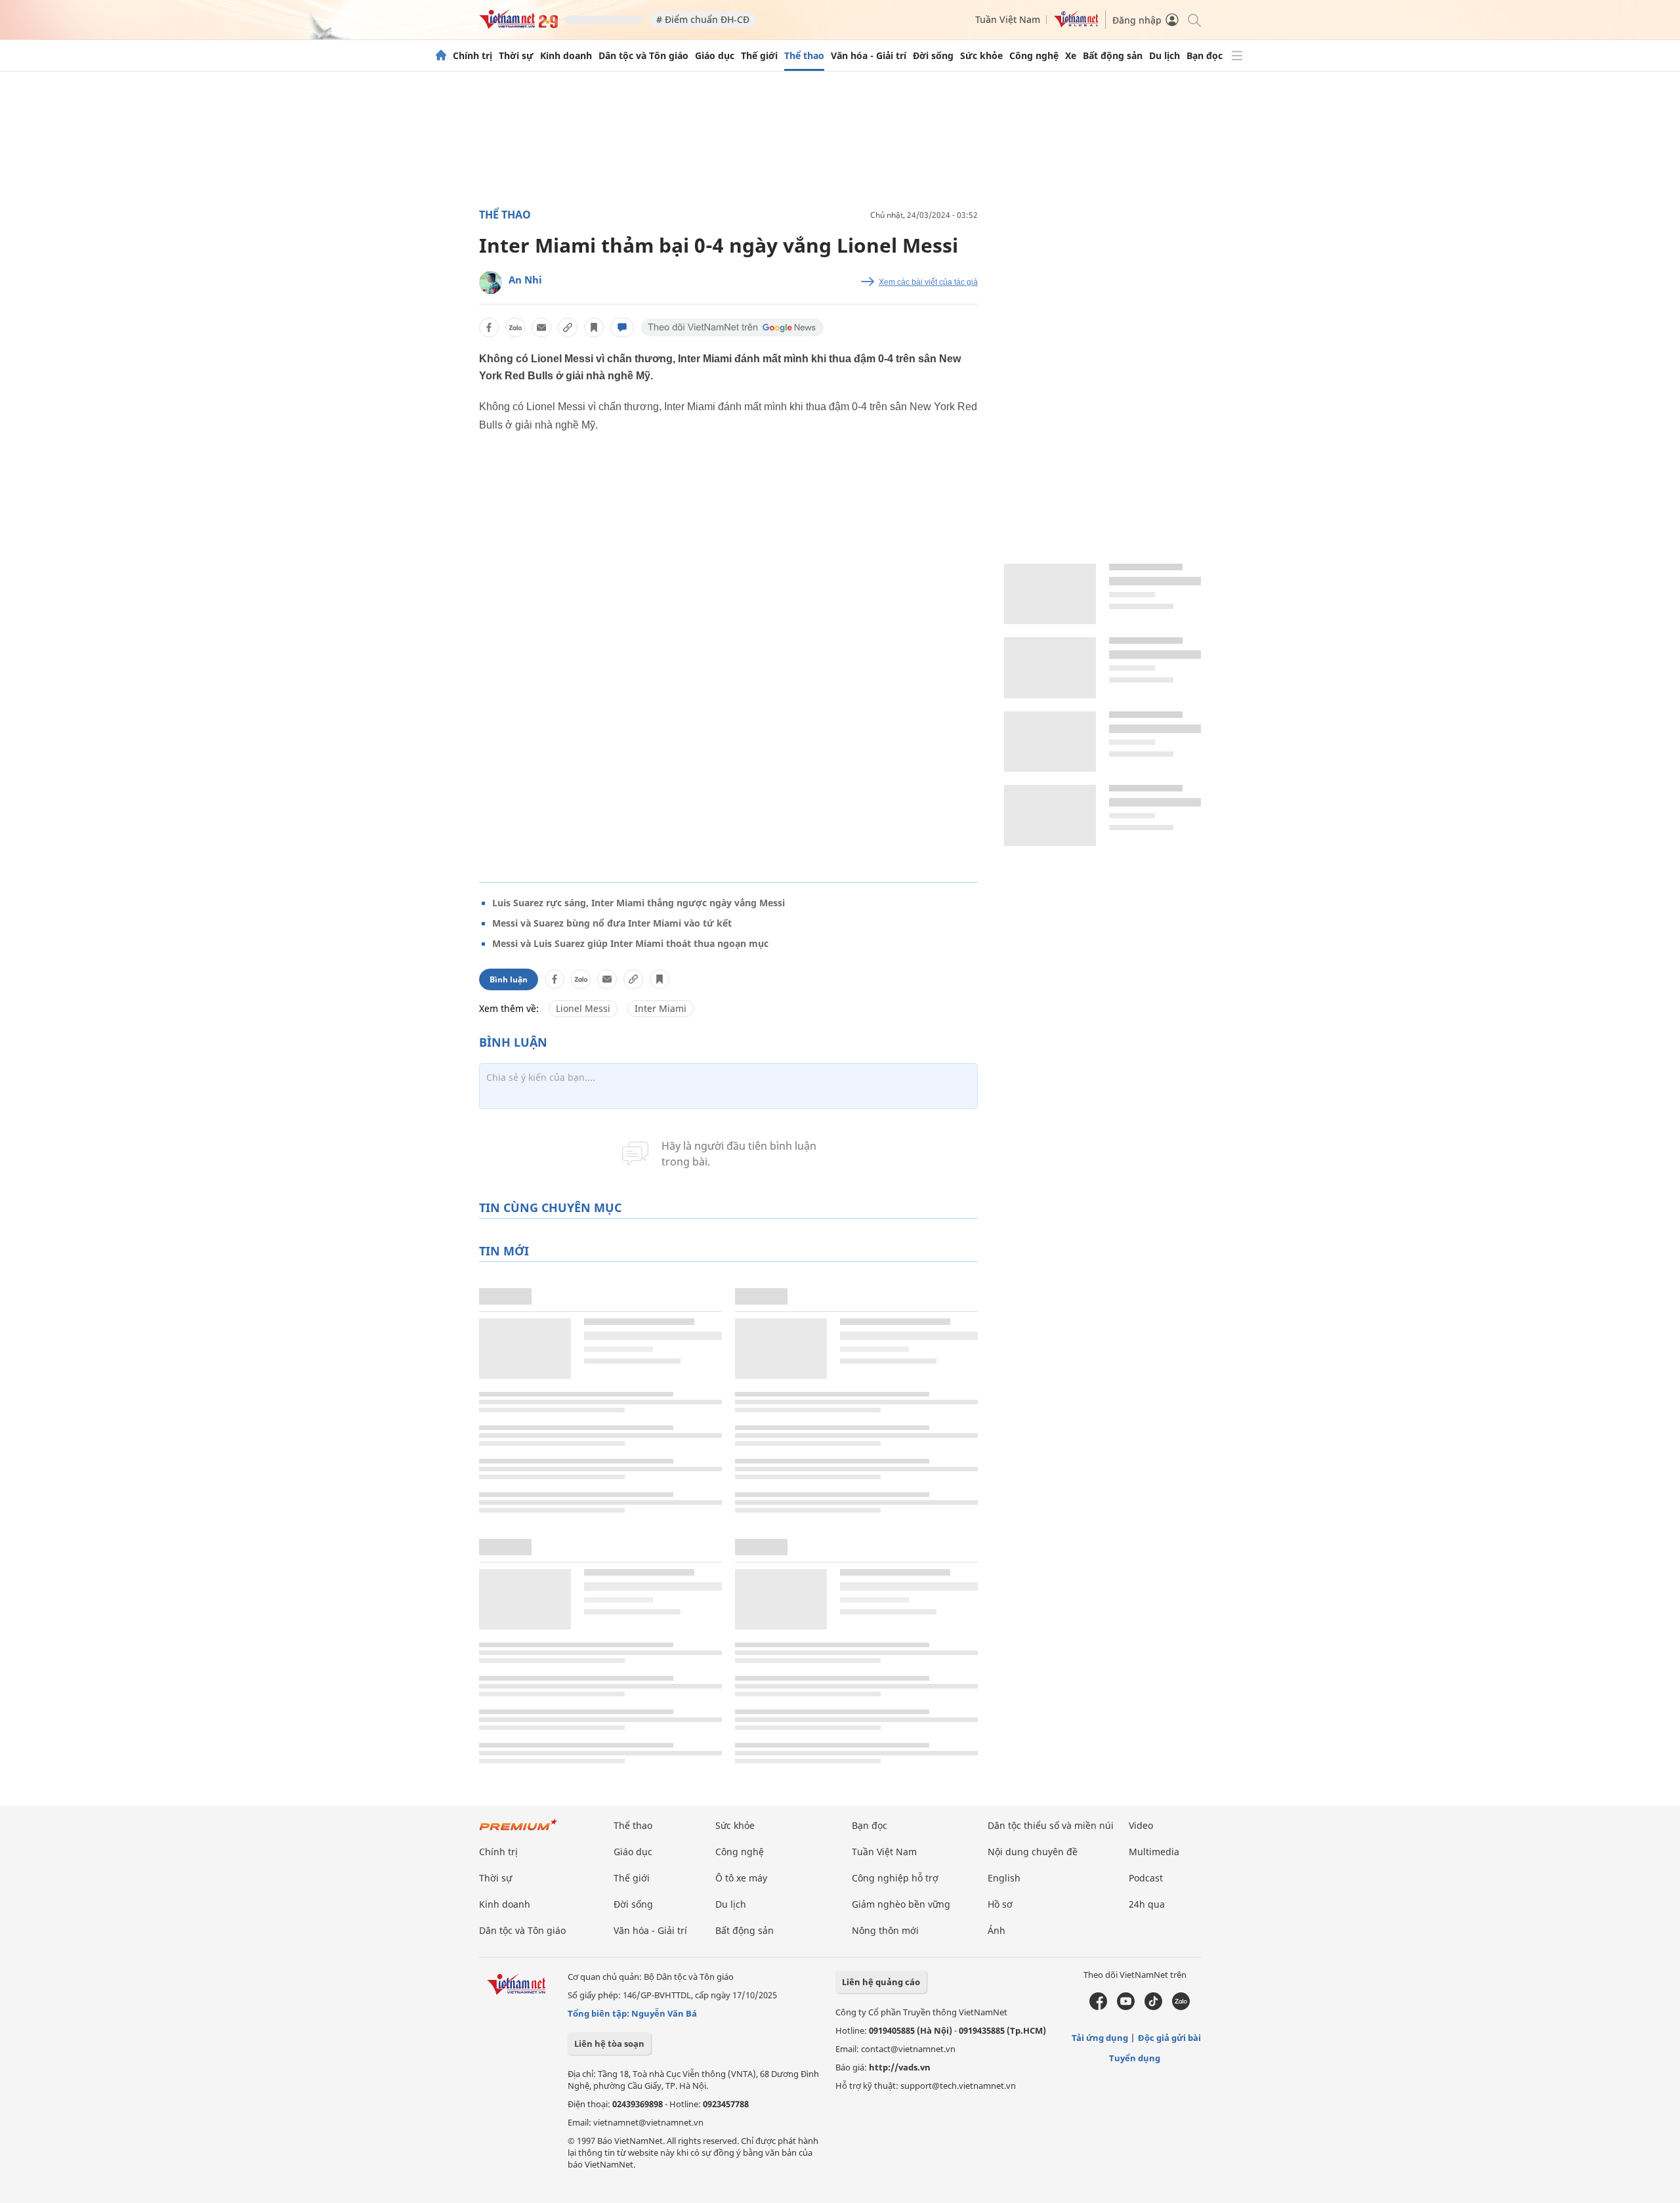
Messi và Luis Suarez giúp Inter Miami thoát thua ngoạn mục (630, 943)
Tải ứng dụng (1100, 2038)
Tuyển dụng (1135, 2058)
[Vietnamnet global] (1076, 24)
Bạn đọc (1205, 56)
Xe (1071, 56)
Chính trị (472, 56)
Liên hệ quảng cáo (881, 1982)
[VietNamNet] (441, 56)
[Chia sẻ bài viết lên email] (541, 327)
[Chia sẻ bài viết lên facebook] (489, 327)
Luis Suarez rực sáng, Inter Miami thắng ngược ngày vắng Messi (639, 903)
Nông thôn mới (885, 1930)
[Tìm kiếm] (1193, 19)
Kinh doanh (566, 56)
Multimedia (1154, 1852)
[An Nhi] (491, 283)
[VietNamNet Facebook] (1098, 2007)
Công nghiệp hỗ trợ (895, 1878)
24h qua (1147, 1904)
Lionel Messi (583, 1008)
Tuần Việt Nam (1008, 19)
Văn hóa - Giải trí (869, 56)
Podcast (1146, 1878)
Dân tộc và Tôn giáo (643, 56)
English (1004, 1878)
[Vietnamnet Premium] (518, 1831)
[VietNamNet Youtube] (1126, 2007)
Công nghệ (1034, 56)
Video (1141, 1825)
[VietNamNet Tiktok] (1153, 2007)
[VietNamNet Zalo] (1181, 2007)
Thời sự (516, 56)
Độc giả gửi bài (1169, 2038)
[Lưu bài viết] (594, 327)
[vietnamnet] (518, 25)
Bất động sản (1113, 56)
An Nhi (525, 280)
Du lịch (1165, 56)
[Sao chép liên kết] (568, 327)
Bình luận (509, 979)
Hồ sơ (1000, 1904)
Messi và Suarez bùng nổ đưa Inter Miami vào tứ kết (612, 923)
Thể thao (804, 56)
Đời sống (933, 56)
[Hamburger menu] (1237, 56)
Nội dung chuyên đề (1033, 1852)
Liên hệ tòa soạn (609, 2044)
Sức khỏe (981, 56)
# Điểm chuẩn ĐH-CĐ (703, 19)
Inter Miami (661, 1008)
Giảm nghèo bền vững (901, 1904)
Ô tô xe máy (741, 1878)
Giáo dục (715, 56)
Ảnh (997, 1930)
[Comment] (622, 327)
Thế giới (759, 56)
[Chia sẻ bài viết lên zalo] (515, 327)
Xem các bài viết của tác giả (928, 282)
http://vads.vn (900, 2067)
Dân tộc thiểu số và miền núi (1051, 1825)
